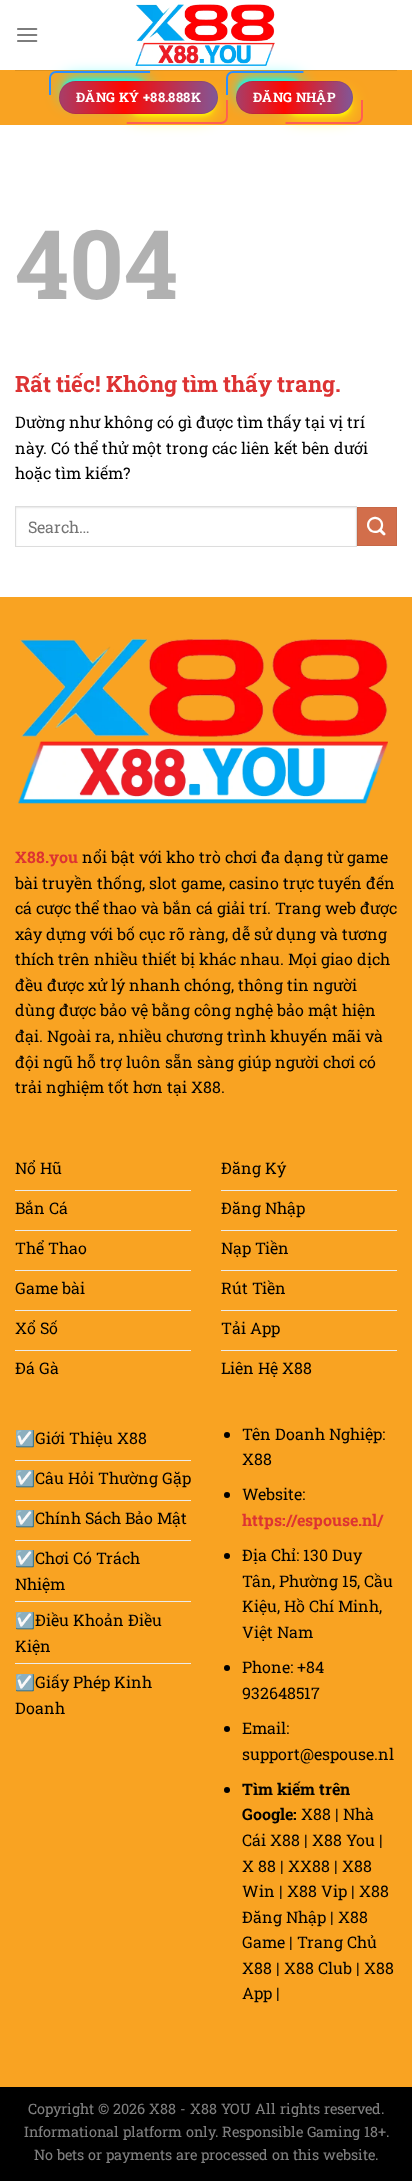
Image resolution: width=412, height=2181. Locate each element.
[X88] (206, 35)
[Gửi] (377, 526)
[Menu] (27, 34)
